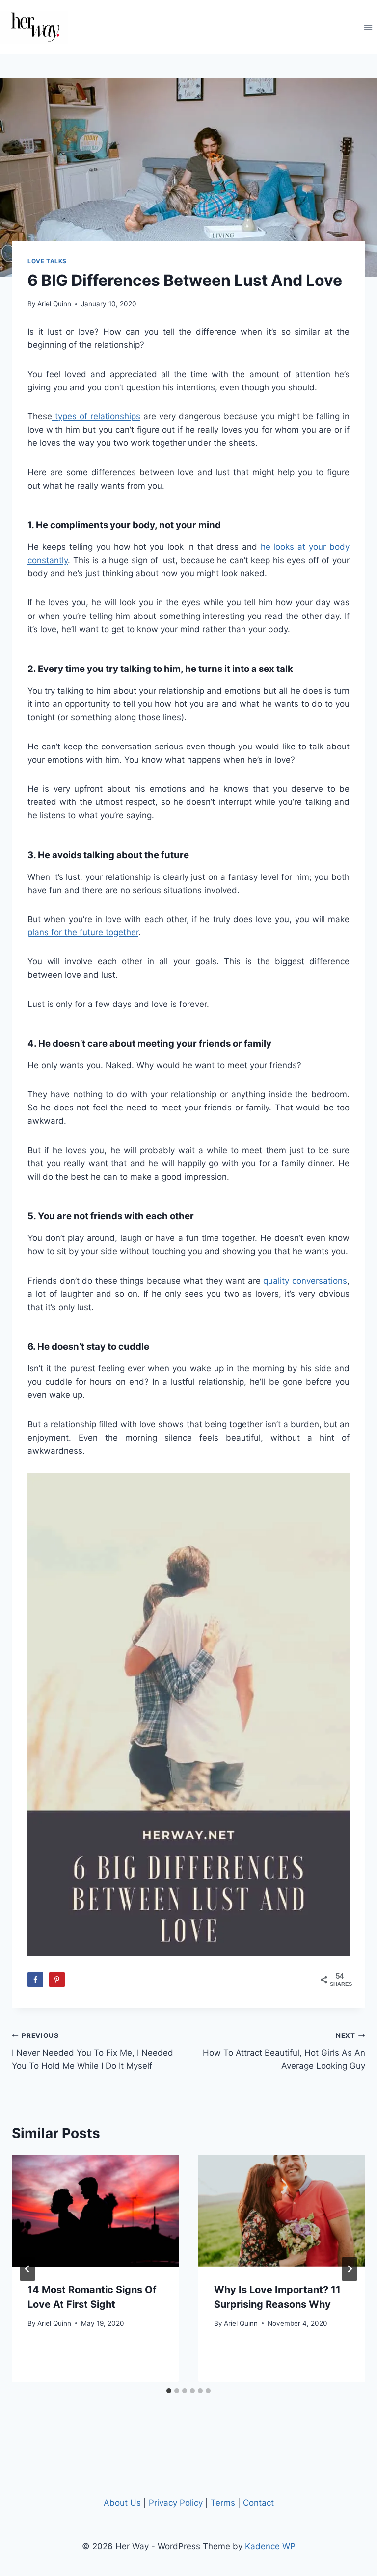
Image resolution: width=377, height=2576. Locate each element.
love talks (47, 261)
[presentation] (95, 2211)
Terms (223, 2503)
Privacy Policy (176, 2503)
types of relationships (96, 416)
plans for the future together (83, 932)
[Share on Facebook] (35, 1980)
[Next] (350, 2269)
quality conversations (305, 1281)
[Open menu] (368, 27)
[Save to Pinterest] (57, 1980)
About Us (122, 2503)
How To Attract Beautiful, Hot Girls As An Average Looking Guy (284, 2051)
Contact (258, 2503)
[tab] (169, 2391)
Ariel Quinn (54, 304)
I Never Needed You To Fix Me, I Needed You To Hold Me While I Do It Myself (93, 2051)
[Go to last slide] (27, 2269)
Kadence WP (270, 2546)
